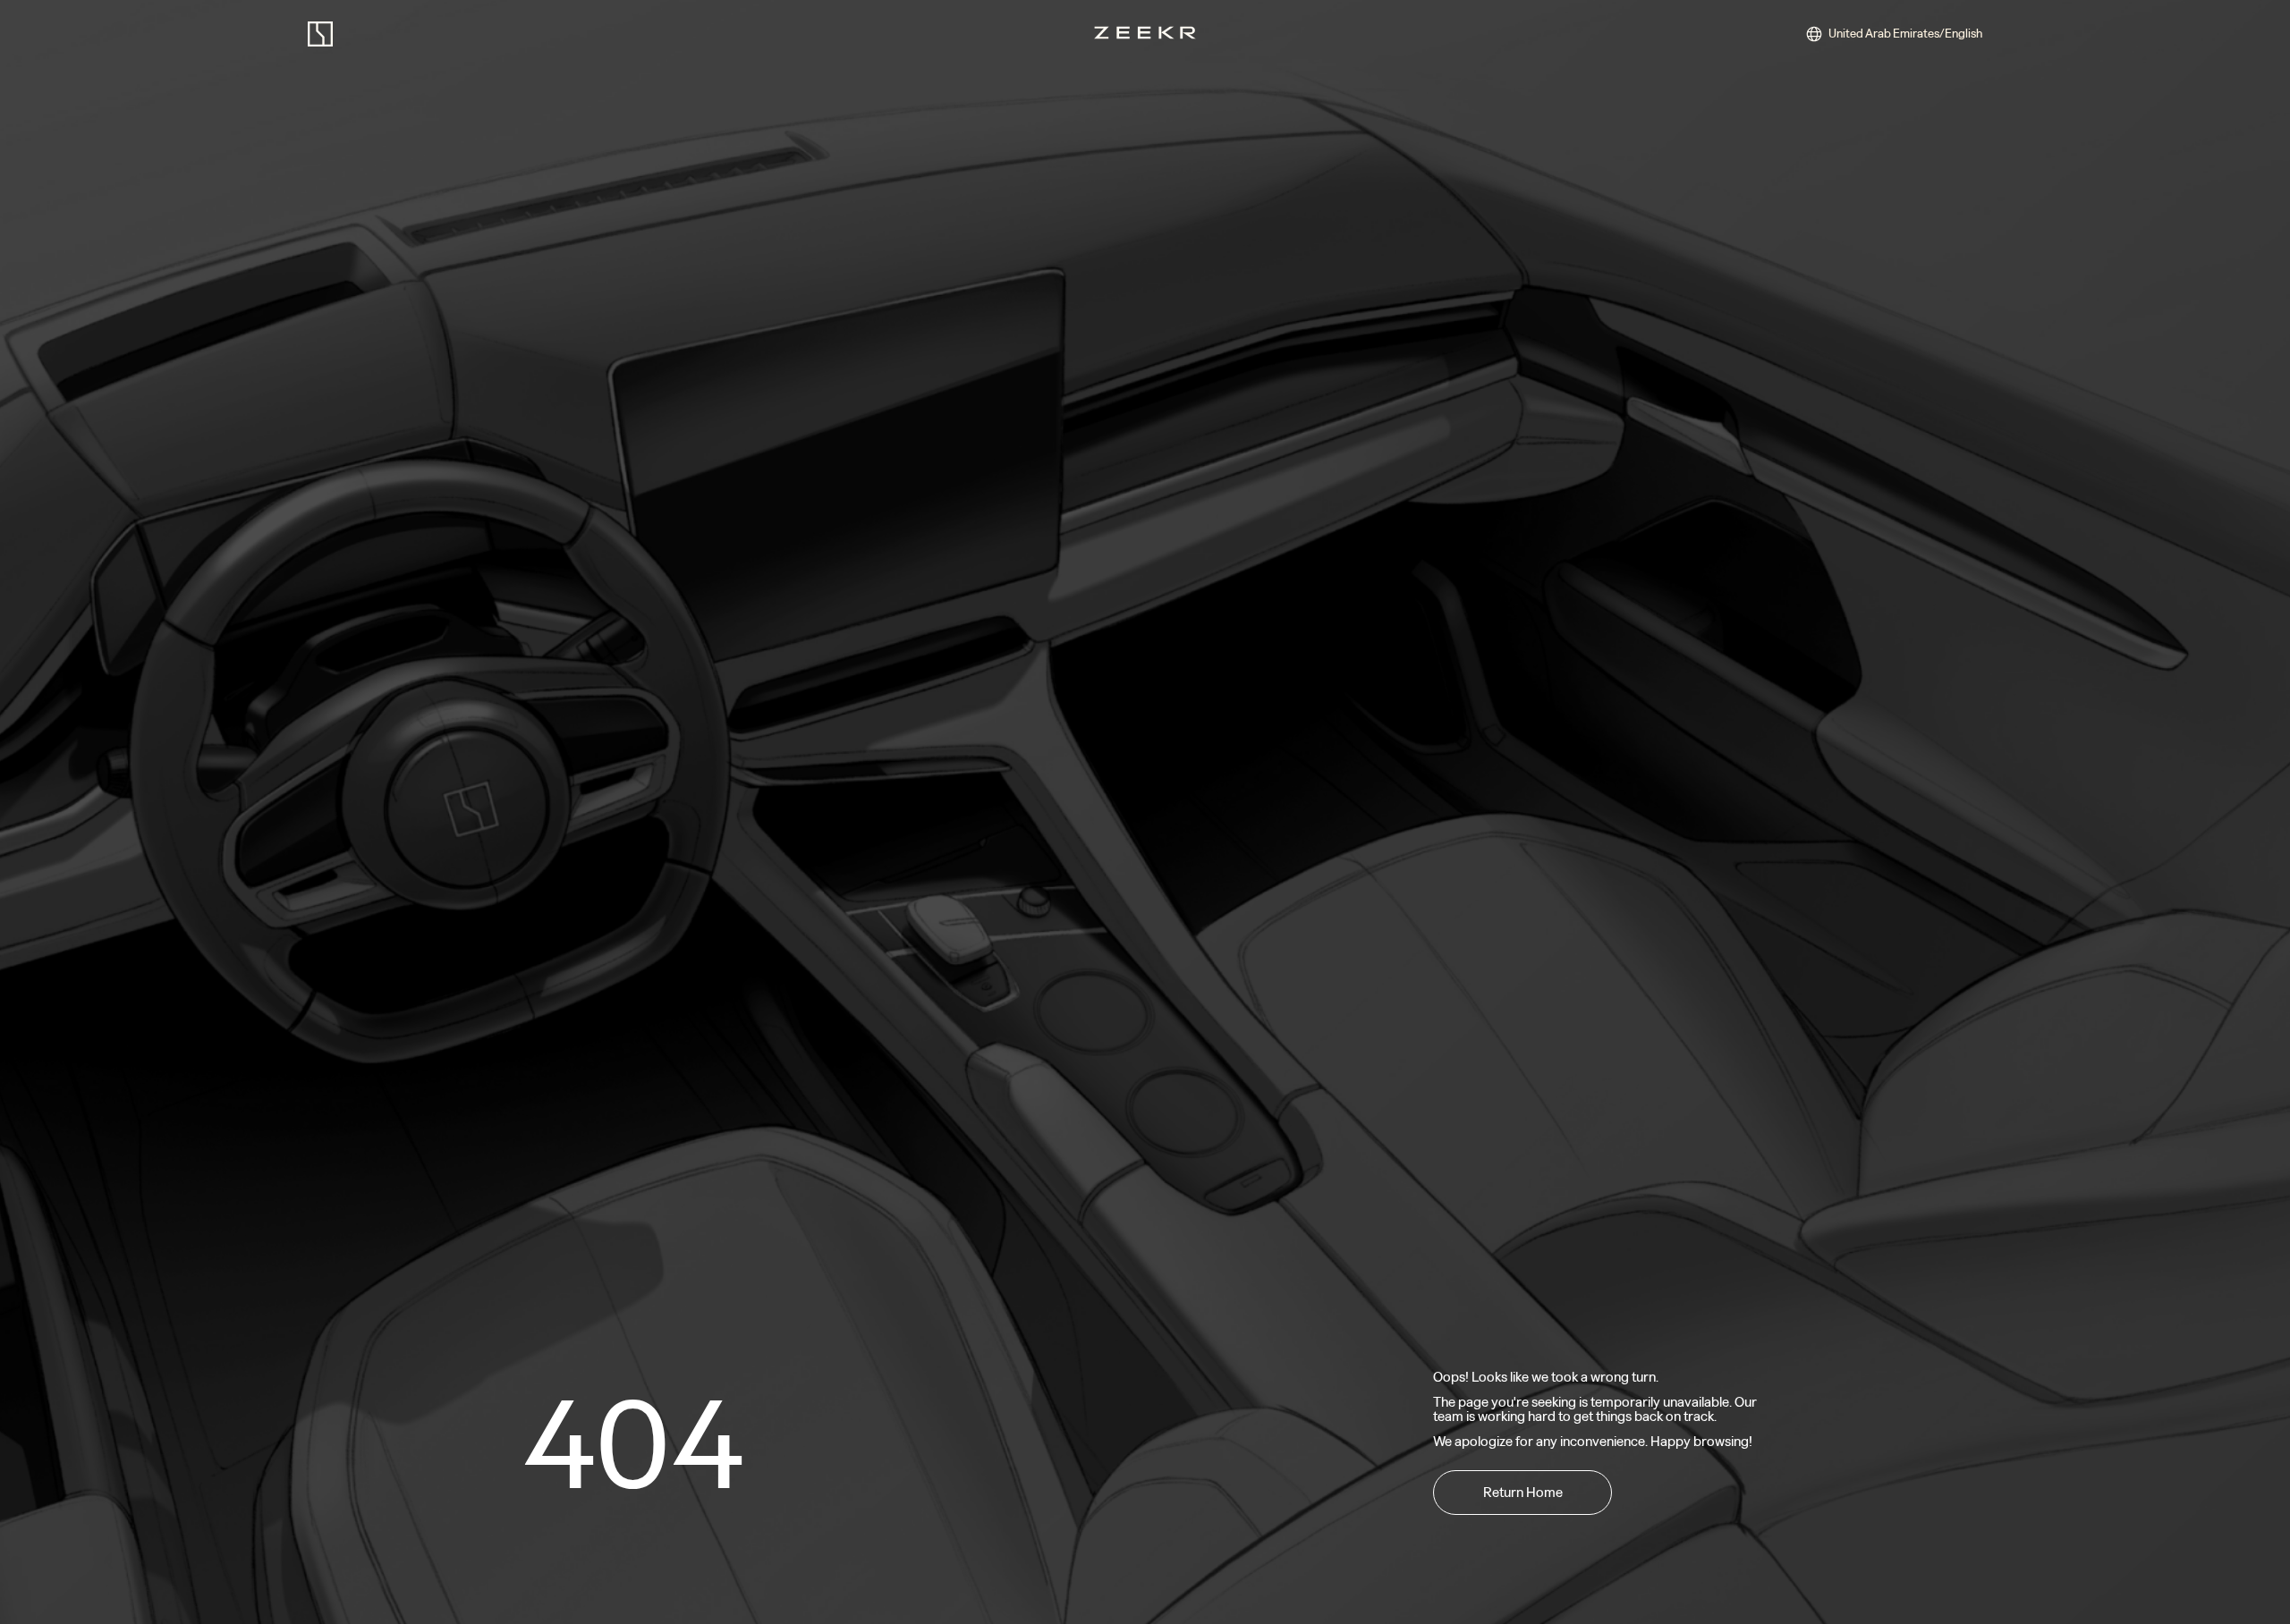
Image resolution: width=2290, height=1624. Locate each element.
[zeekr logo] (320, 34)
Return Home (1523, 1492)
